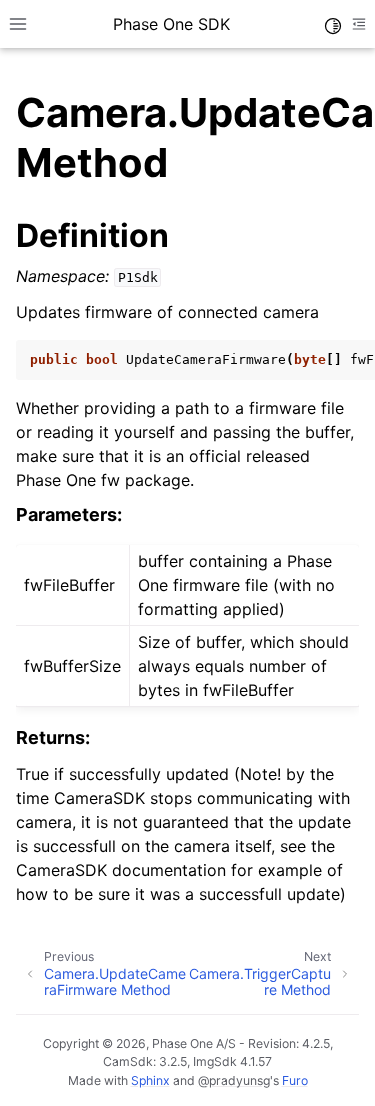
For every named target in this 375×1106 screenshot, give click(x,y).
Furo (295, 1080)
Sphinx (150, 1080)
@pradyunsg (234, 1080)
